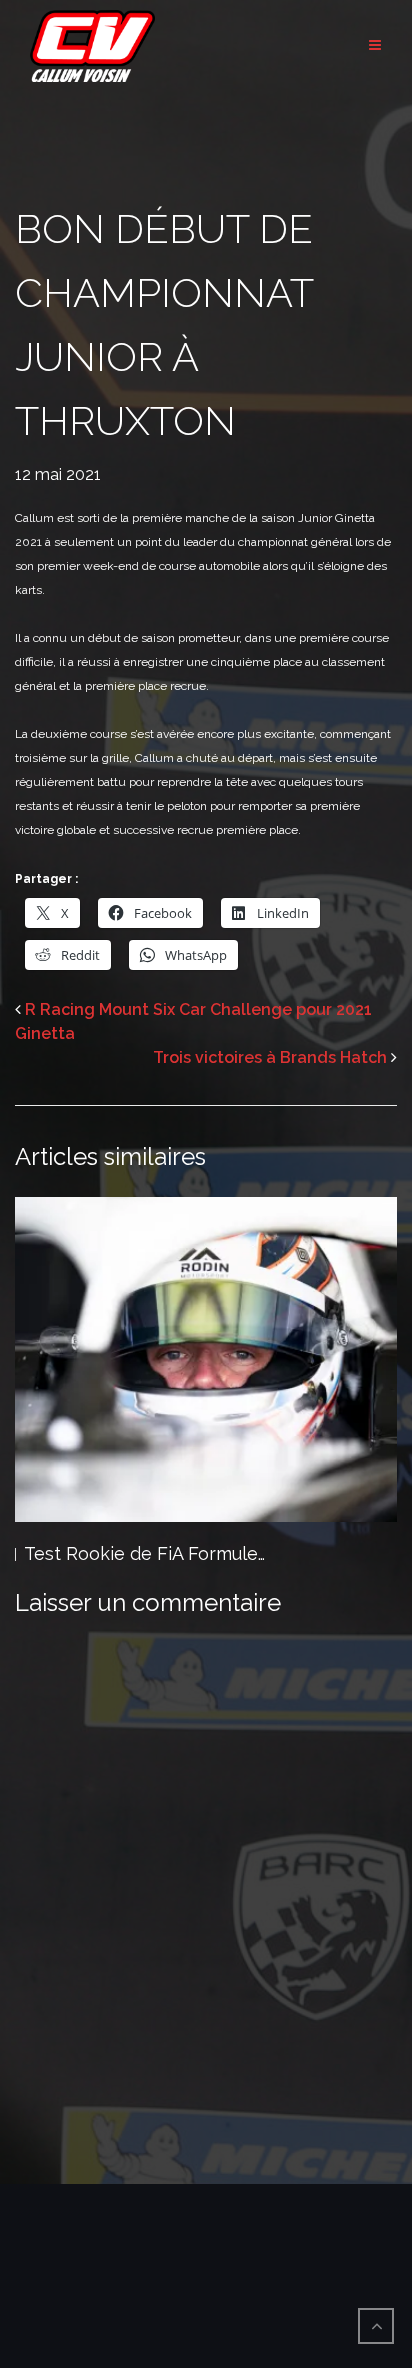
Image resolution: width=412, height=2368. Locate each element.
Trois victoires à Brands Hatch (270, 1057)
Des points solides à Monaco (147, 1553)
